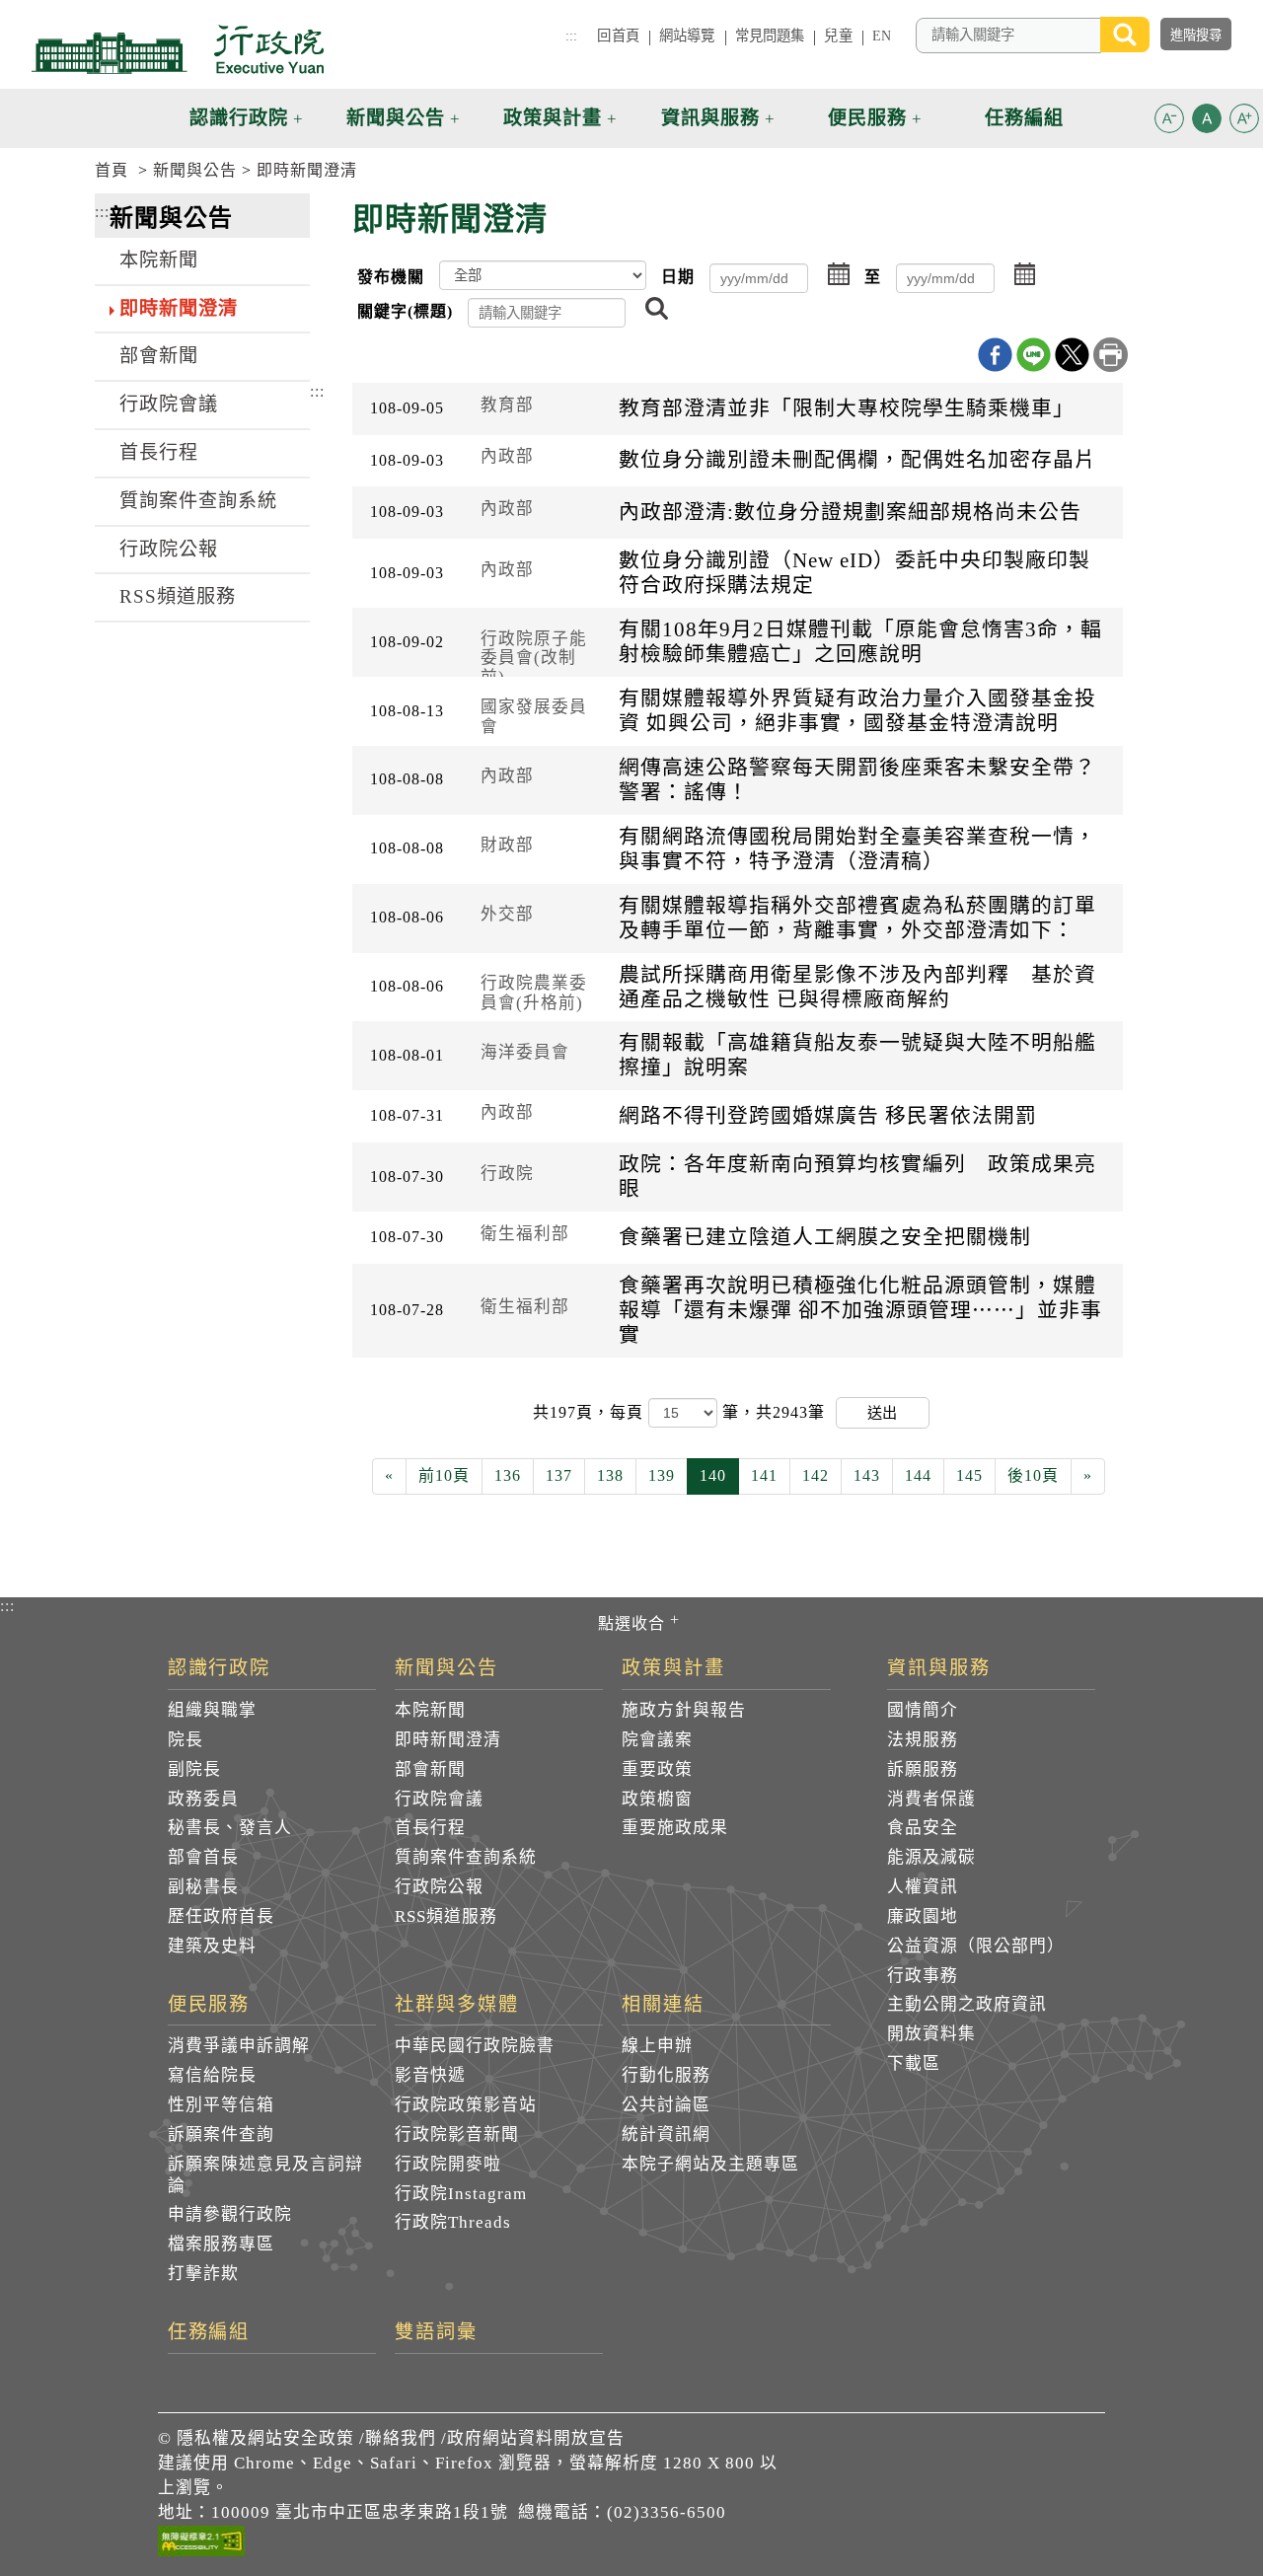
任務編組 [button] (1024, 118)
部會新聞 (159, 356)
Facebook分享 (995, 355)
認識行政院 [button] (239, 118)
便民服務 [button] (867, 118)
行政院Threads (453, 2222)
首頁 (111, 170)
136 (508, 1475)
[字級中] (1207, 122)
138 (610, 1475)
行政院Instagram (461, 2194)
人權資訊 (923, 1887)
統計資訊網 (666, 2134)
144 (918, 1475)
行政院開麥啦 (448, 2164)
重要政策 (657, 1769)
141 (764, 1475)
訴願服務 (923, 1769)
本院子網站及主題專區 (710, 2164)
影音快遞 (430, 2075)
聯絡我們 (401, 2438)
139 (662, 1475)
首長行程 (159, 452)
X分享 (1072, 355)
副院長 (194, 1769)
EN (882, 36)
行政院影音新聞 (457, 2134)
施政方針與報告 (684, 1710)
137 (559, 1475)
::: (571, 36)
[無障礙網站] (201, 2544)
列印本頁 (1111, 355)
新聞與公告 (195, 170)
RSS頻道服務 (178, 596)
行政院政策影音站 (466, 2105)
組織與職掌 (212, 1710)
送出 (882, 1412)
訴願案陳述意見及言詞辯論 (265, 2175)
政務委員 (203, 1799)
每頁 (629, 1412)
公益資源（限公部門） (976, 1946)
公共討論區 (666, 2105)
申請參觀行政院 (230, 2214)
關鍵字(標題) (405, 311)
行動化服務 (666, 2075)
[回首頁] (178, 49)
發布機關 (391, 277)
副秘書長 (203, 1887)
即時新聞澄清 (307, 170)
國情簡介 (923, 1710)
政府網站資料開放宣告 (536, 2438)
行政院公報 (169, 549)
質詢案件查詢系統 (198, 501)
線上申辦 (657, 2046)
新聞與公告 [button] (396, 118)
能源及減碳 (931, 1857)
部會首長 (203, 1857)
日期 (678, 277)
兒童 (838, 36)
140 (713, 1475)
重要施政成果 (675, 1828)
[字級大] (1244, 122)
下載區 (914, 2063)
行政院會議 (169, 404)
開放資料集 (931, 2034)
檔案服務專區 (221, 2244)
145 (969, 1475)
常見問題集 (770, 36)
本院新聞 (159, 260)
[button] (1169, 118)
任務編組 (209, 2332)
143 (867, 1475)
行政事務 (923, 1976)
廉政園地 (923, 1916)
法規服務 (923, 1740)
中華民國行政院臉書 (475, 2046)
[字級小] (1169, 122)
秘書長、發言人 (230, 1828)
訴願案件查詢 (221, 2134)
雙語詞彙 (436, 2332)
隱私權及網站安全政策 (265, 2438)
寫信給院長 (212, 2075)
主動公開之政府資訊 (967, 2004)
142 (816, 1475)
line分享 (1034, 355)
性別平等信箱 (221, 2105)
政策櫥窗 (657, 1799)
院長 (186, 1740)
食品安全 (923, 1828)
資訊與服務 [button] (710, 118)
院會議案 (657, 1740)
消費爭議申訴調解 (239, 2046)
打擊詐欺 (203, 2274)
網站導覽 (687, 36)
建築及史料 (212, 1946)
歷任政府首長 (221, 1916)
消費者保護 (931, 1799)
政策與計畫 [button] (553, 118)
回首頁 (618, 36)
